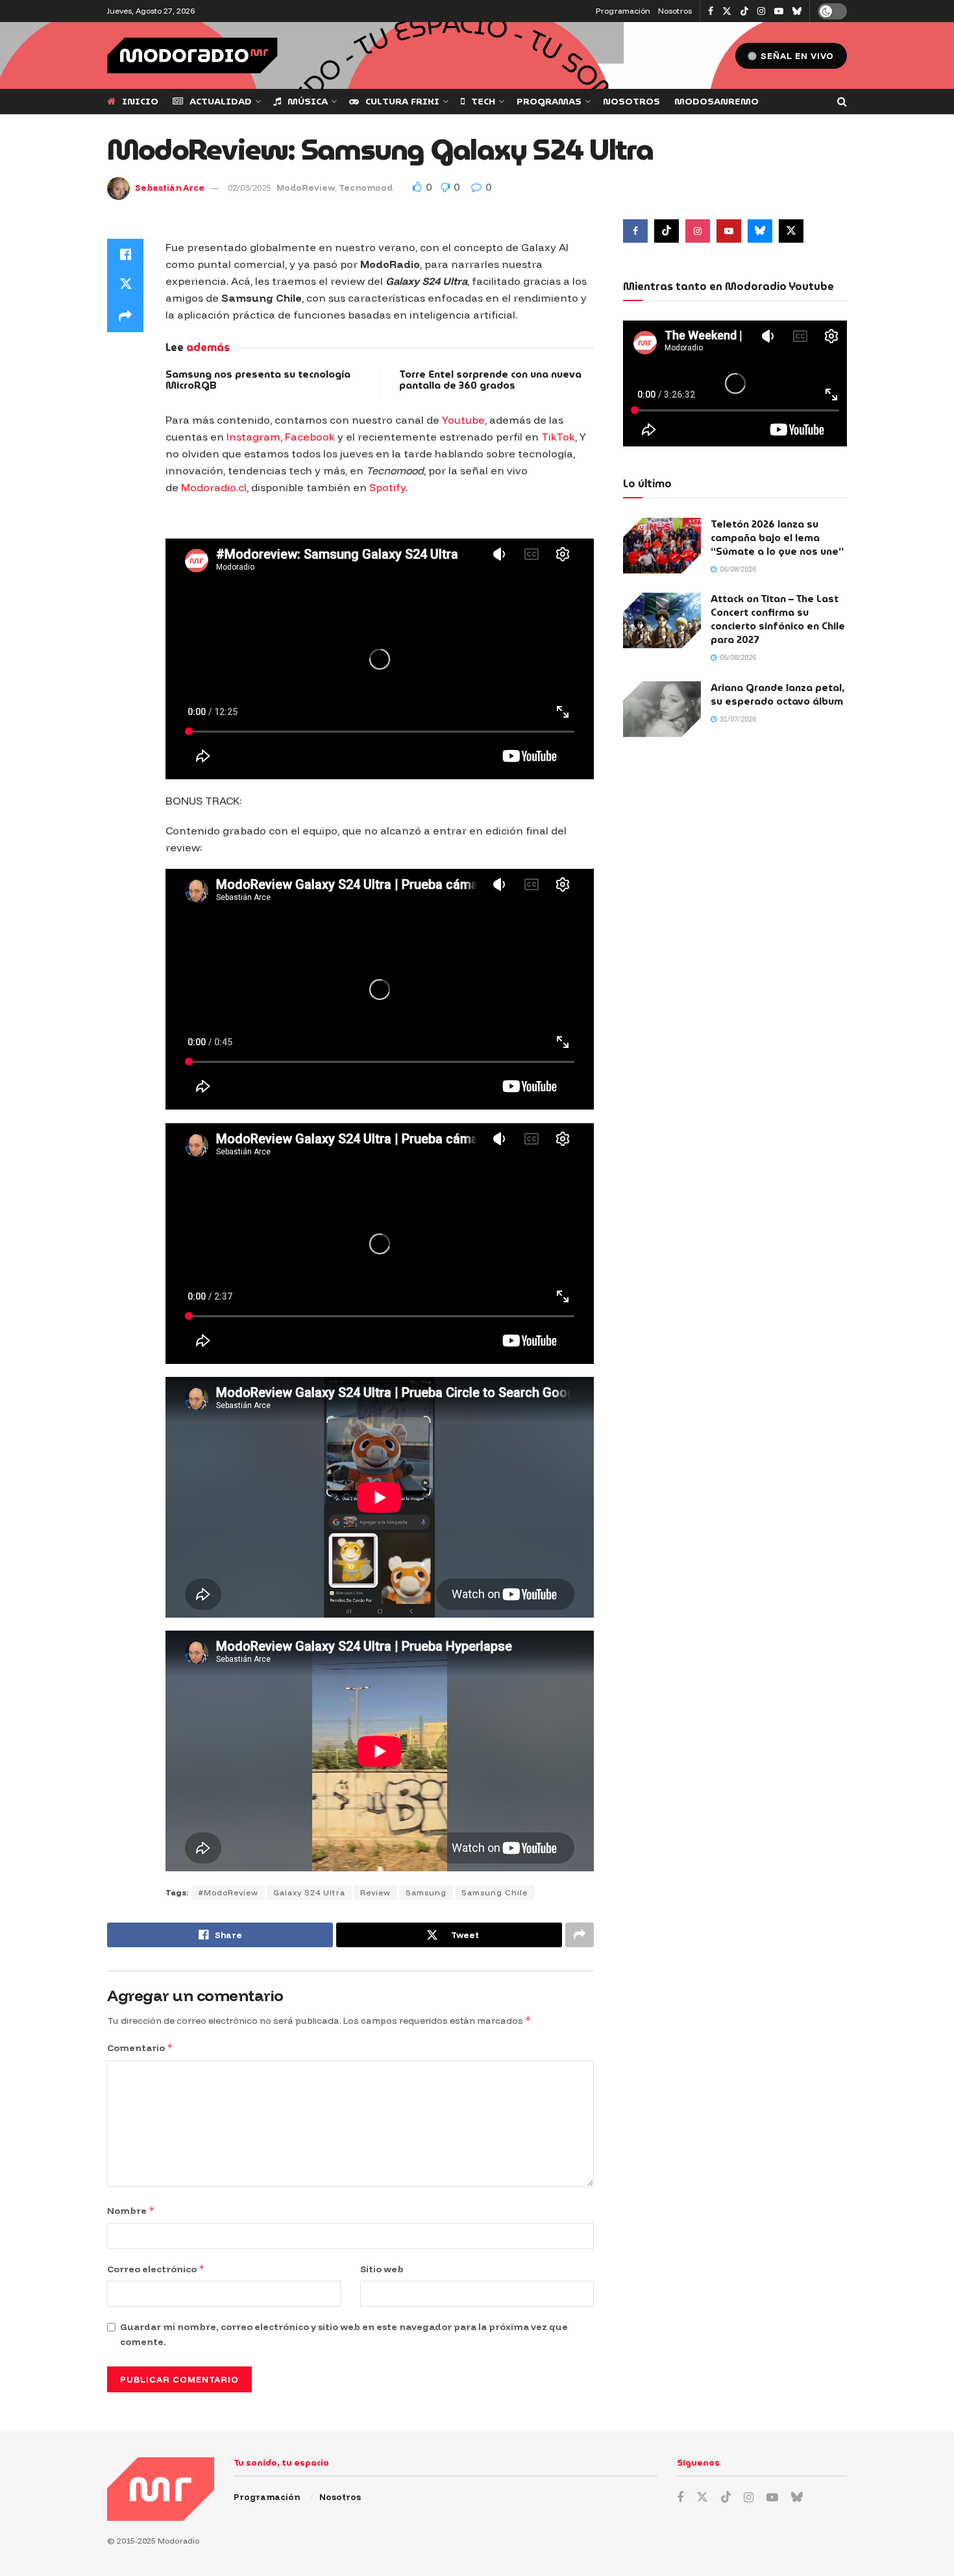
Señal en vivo (796, 56)
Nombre (131, 2210)
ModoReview (306, 188)
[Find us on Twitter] (727, 11)
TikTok (558, 437)
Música (308, 101)
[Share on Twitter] (125, 286)
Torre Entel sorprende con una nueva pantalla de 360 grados (490, 380)
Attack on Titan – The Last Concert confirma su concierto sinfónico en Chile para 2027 (778, 619)
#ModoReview (228, 1892)
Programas (549, 101)
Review (375, 1892)
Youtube (463, 420)
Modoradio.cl (214, 487)
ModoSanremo (716, 101)
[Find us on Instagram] (761, 11)
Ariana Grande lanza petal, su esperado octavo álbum (777, 695)
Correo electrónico (156, 2269)
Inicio (140, 101)
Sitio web (382, 2269)
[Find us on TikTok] (744, 12)
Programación (623, 11)
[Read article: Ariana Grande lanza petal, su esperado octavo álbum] (662, 709)
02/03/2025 (249, 188)
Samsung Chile (495, 1892)
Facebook (310, 437)
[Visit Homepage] (192, 55)
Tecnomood (366, 188)
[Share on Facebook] (125, 254)
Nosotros (675, 11)
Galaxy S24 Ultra (309, 1892)
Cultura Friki (402, 101)
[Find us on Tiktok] (667, 231)
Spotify (387, 487)
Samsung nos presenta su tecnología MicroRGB (258, 380)
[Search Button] (842, 102)
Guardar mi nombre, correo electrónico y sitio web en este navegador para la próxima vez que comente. (344, 2334)
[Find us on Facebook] (711, 11)
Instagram (253, 437)
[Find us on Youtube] (779, 11)
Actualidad (221, 101)
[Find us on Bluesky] (797, 12)
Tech (483, 101)
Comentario (140, 2047)
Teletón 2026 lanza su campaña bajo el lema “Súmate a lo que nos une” (777, 538)
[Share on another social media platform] (125, 317)
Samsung (426, 1892)
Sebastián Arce (170, 188)
